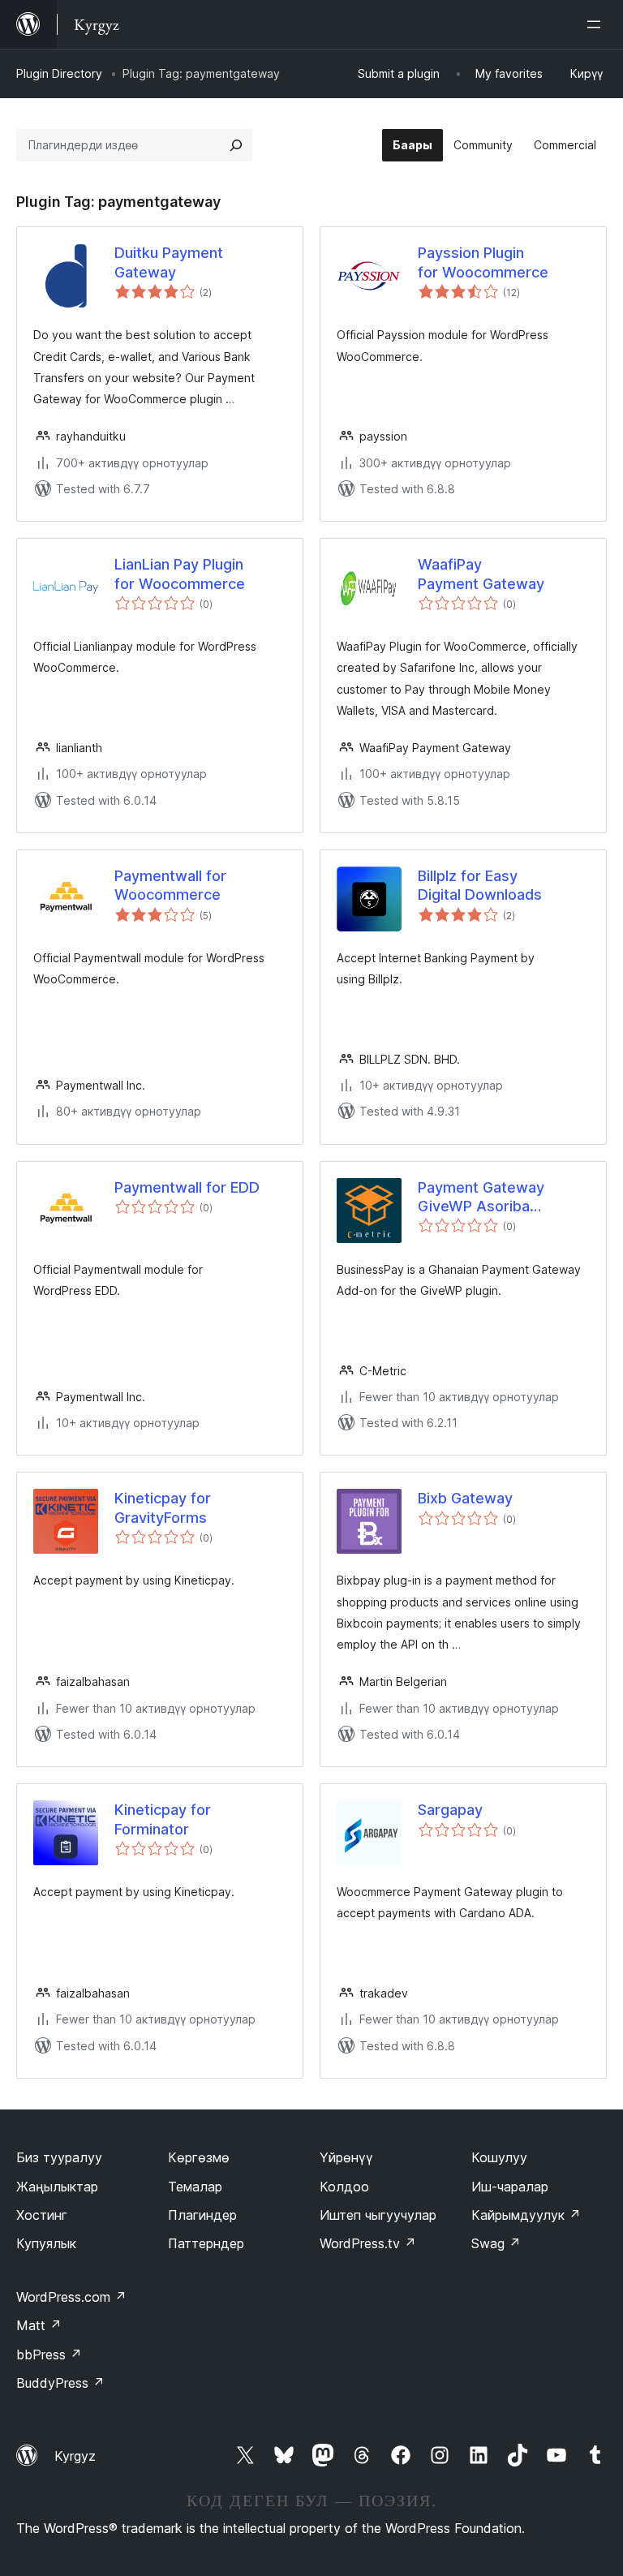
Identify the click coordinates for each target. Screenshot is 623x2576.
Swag (496, 2243)
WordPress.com (71, 2297)
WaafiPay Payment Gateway (481, 574)
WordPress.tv (368, 2243)
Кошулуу (499, 2157)
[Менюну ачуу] (597, 24)
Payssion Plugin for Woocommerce (483, 262)
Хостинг (42, 2215)
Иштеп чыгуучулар (378, 2215)
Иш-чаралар (510, 2187)
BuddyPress (60, 2383)
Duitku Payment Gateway (169, 262)
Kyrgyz (75, 2456)
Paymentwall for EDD (187, 1187)
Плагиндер (202, 2215)
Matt (39, 2325)
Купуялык (46, 2243)
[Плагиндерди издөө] (236, 145)
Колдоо (344, 2187)
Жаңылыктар (57, 2187)
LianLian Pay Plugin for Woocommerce (180, 574)
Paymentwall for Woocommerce (170, 885)
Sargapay (450, 1810)
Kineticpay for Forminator (163, 1819)
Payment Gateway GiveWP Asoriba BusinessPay (481, 1198)
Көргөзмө (199, 2157)
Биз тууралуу (59, 2157)
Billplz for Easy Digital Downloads (480, 885)
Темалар (195, 2187)
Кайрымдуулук (526, 2215)
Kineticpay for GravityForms (163, 1507)
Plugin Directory (59, 73)
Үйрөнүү (346, 2157)
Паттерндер (206, 2243)
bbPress (49, 2355)
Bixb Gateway (465, 1498)
